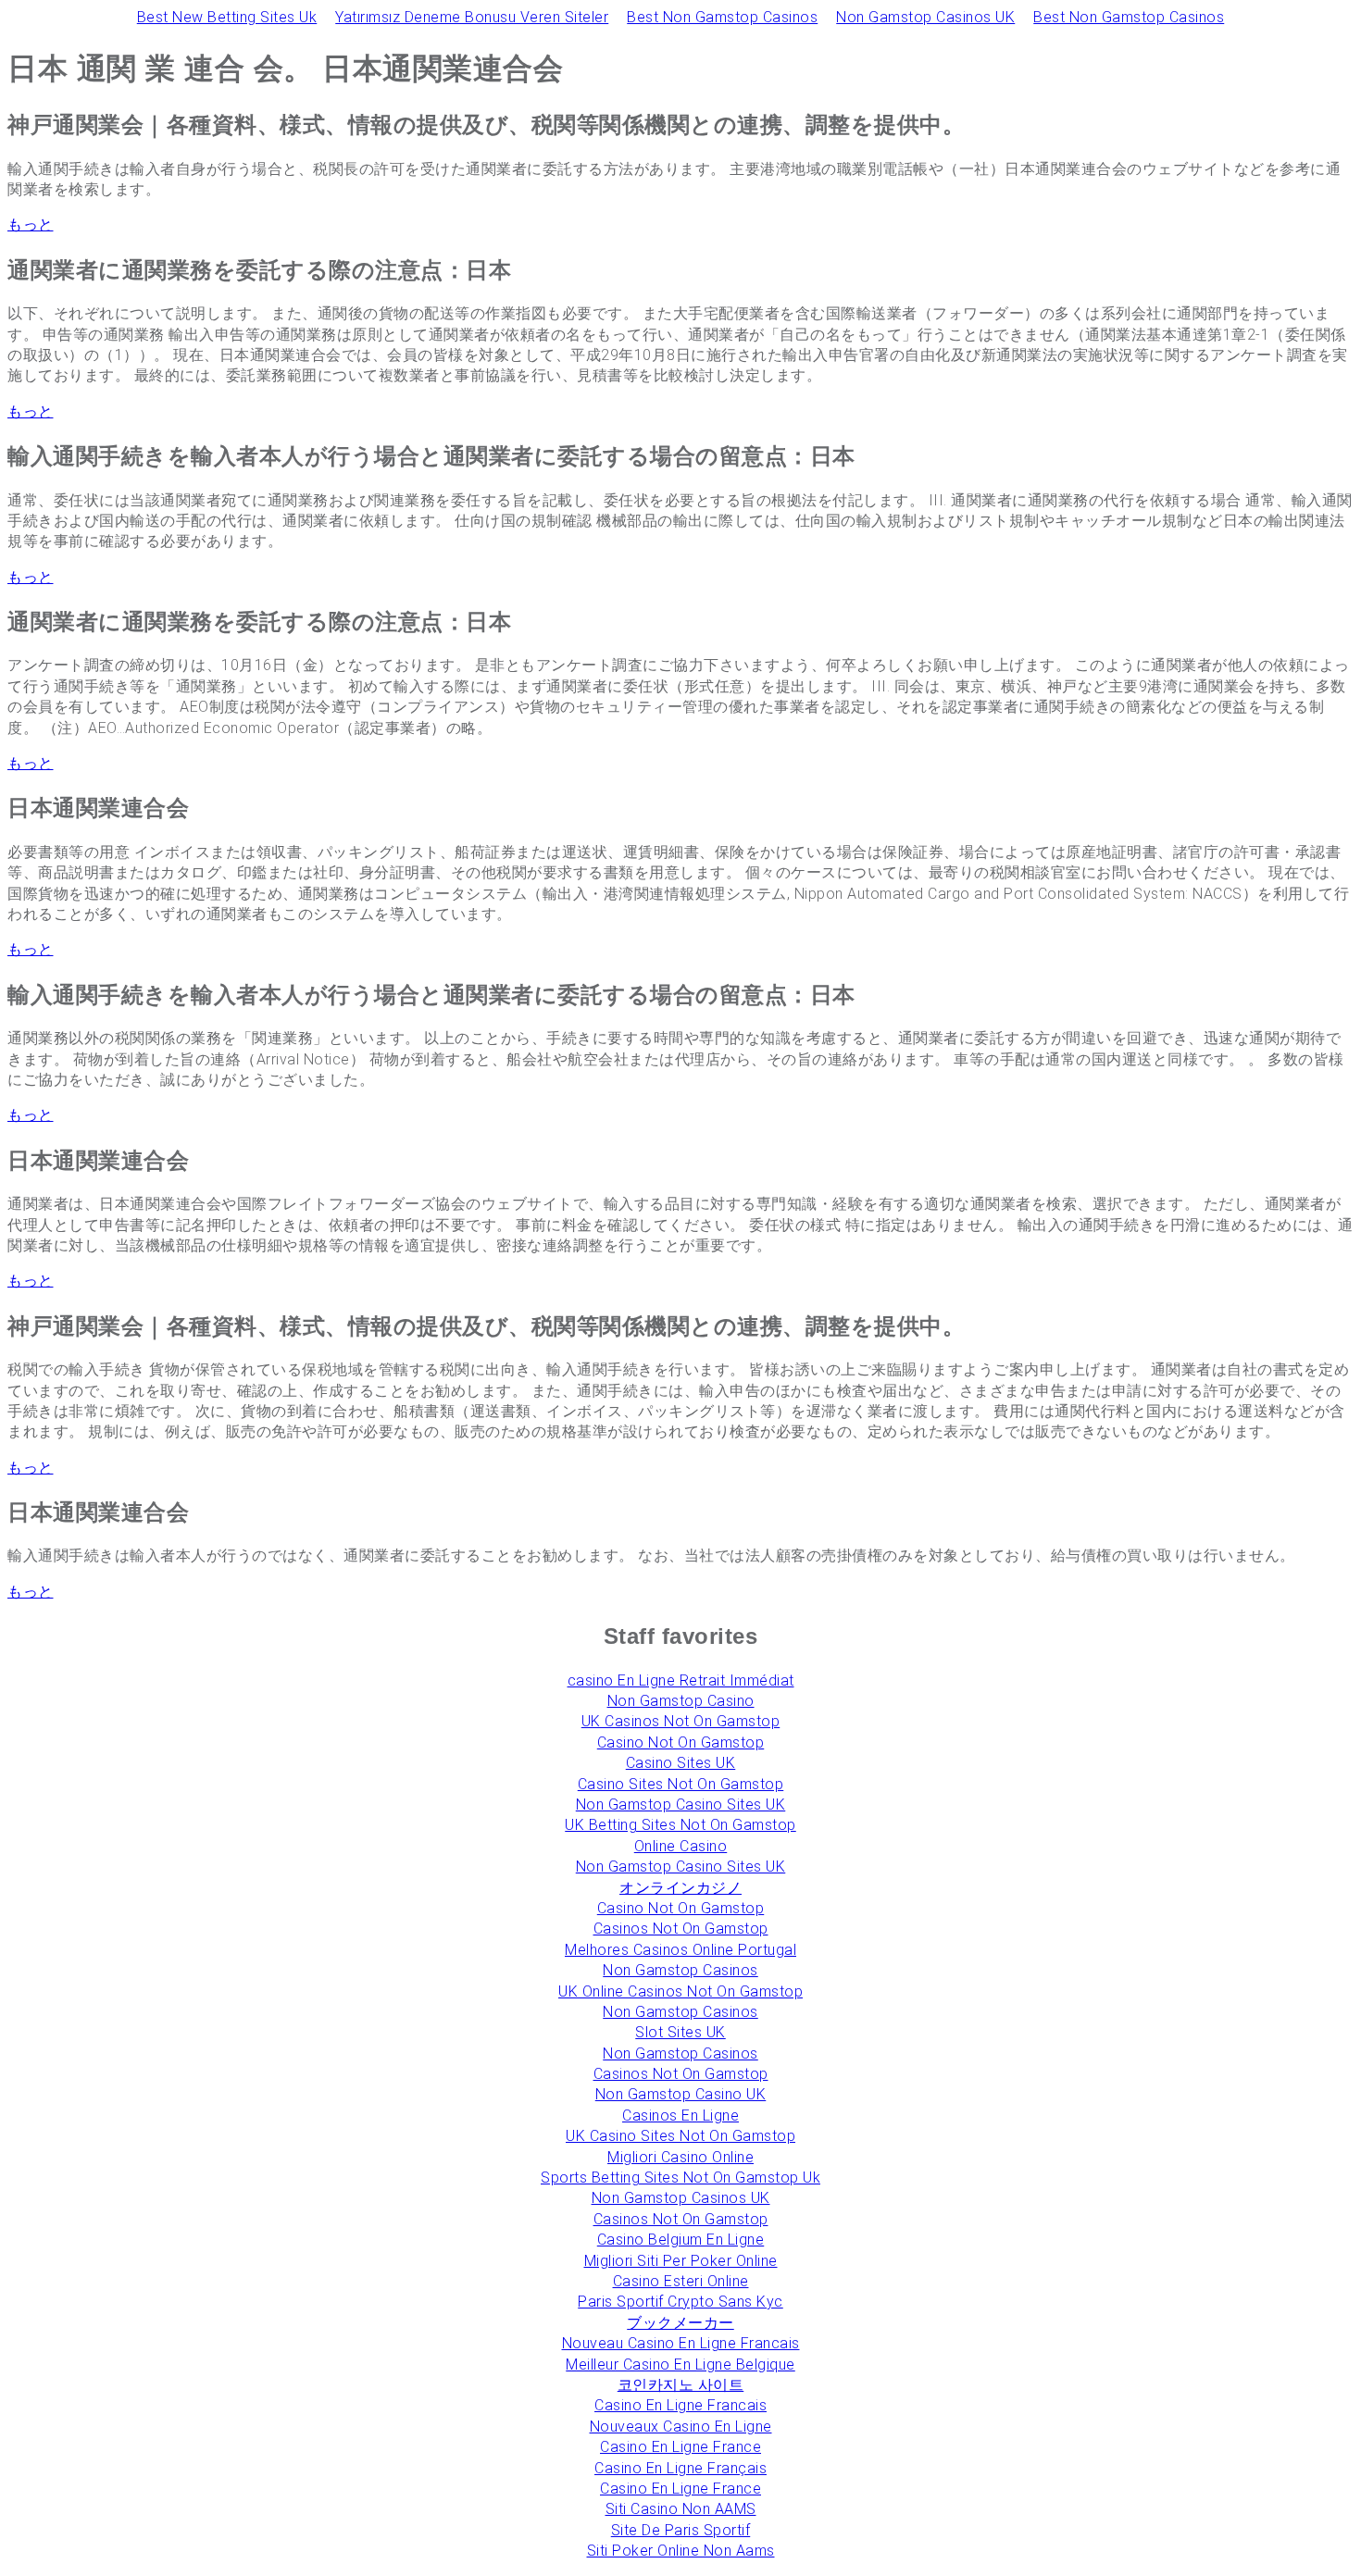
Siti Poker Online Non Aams (681, 2551)
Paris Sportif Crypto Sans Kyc (680, 2302)
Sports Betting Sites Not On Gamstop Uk (680, 2178)
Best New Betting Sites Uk (227, 17)
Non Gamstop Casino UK (681, 2094)
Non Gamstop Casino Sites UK (681, 1804)
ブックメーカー (680, 2323)
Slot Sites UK (680, 2032)
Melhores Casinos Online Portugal (680, 1950)
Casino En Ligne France (680, 2447)
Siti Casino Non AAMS (681, 2509)
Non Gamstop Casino (681, 1701)
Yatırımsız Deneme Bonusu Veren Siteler (472, 17)
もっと (31, 224)
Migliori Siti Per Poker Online (681, 2261)
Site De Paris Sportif (681, 2530)
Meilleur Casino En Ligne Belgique (680, 2364)
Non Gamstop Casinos (680, 1970)
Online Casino (681, 1846)
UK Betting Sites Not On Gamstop (680, 1825)
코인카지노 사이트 (681, 2385)
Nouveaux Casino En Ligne (681, 2427)
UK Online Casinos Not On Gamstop (680, 1991)
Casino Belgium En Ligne (681, 2240)
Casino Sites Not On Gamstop (681, 1784)
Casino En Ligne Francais (680, 2405)
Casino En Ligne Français (680, 2468)
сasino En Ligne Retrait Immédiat (681, 1680)
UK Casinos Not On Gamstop (681, 1721)
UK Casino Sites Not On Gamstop (680, 2136)
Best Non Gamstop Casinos (722, 17)
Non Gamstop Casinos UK (925, 17)
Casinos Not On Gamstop (681, 1929)
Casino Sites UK (681, 1763)
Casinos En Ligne (680, 2116)
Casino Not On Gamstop (681, 1742)
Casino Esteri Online (681, 2281)
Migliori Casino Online (680, 2157)
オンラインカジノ (680, 1888)
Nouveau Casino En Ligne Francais (681, 2343)
